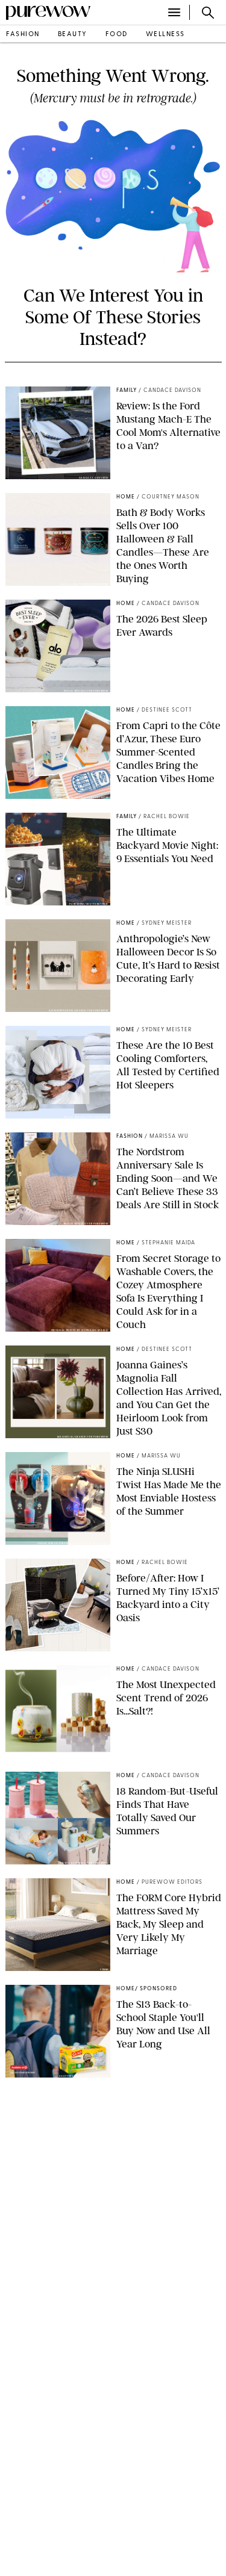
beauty (73, 35)
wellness (165, 35)
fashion (23, 35)
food (117, 35)
